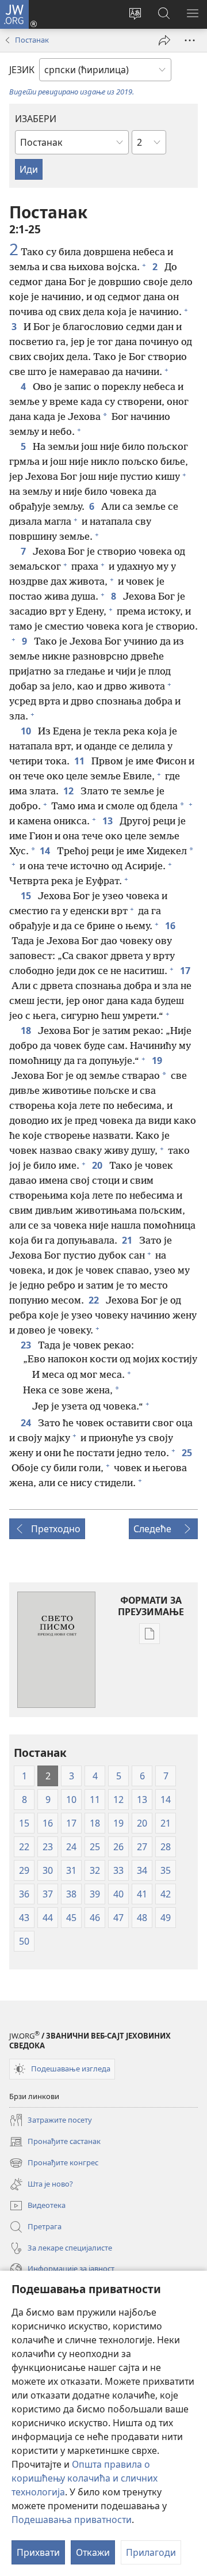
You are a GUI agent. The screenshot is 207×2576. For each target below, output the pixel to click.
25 (188, 1453)
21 (128, 1240)
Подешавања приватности (72, 2520)
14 (46, 851)
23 (27, 1345)
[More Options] (190, 40)
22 (95, 1300)
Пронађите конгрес (54, 2164)
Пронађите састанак (55, 2142)
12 (70, 791)
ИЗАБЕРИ (36, 119)
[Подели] (164, 40)
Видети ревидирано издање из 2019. (72, 92)
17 (186, 971)
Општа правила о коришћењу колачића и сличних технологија (85, 2478)
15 (27, 896)
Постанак (32, 40)
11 (80, 761)
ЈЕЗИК (22, 70)
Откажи (93, 2552)
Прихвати (38, 2552)
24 (27, 1423)
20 (98, 1165)
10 (27, 731)
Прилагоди (151, 2552)
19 (158, 1060)
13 (109, 821)
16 (171, 926)
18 (27, 1031)
